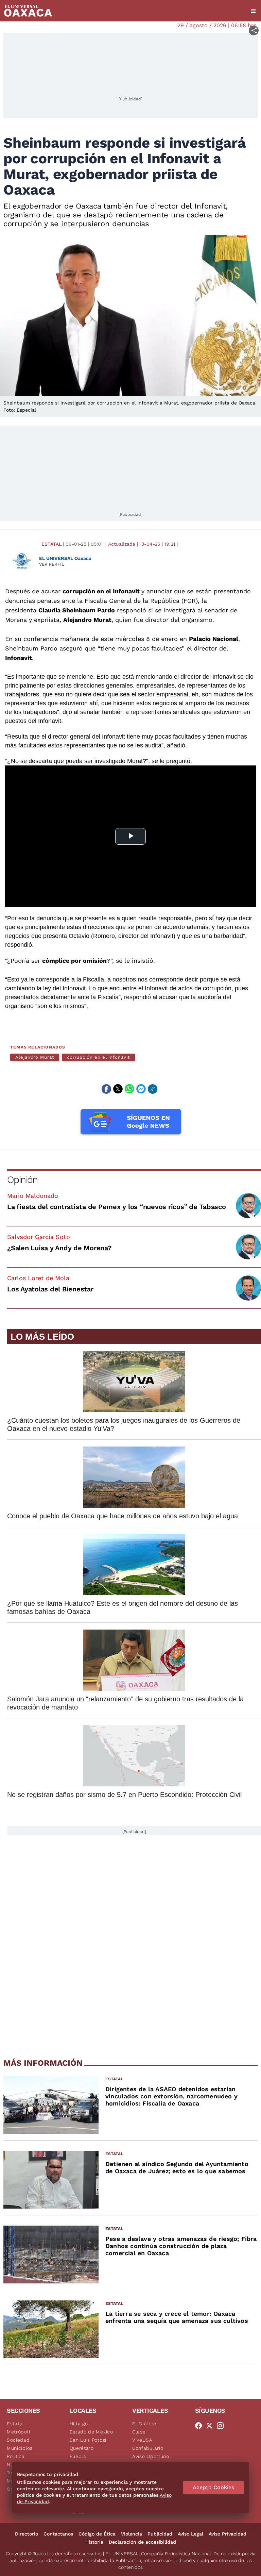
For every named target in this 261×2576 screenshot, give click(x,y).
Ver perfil (52, 564)
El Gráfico (144, 2424)
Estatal (51, 544)
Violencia (132, 2534)
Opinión (22, 1180)
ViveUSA (142, 2440)
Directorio (27, 2534)
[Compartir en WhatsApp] (129, 1089)
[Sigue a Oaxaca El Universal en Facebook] (201, 2426)
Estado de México (91, 2432)
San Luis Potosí (88, 2440)
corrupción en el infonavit (98, 1057)
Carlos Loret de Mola (38, 1278)
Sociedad (18, 2440)
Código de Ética (97, 2534)
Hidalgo (79, 2424)
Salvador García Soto (39, 1237)
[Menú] (253, 11)
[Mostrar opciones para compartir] (254, 30)
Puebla (78, 2456)
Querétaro (82, 2448)
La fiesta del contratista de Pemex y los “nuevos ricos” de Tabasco (117, 1207)
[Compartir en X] (118, 1089)
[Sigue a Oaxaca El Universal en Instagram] (222, 2426)
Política (16, 2456)
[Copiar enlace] (153, 1089)
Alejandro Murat (35, 1057)
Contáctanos (58, 2534)
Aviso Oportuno (151, 2456)
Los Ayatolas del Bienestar (50, 1289)
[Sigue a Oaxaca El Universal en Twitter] (211, 2426)
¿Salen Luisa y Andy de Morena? (59, 1248)
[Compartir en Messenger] (141, 1089)
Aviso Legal (190, 2534)
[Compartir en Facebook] (106, 1089)
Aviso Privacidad (228, 2534)
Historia (94, 2542)
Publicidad (160, 2534)
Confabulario (148, 2448)
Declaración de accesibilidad (142, 2542)
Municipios (20, 2448)
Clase (139, 2432)
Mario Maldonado (33, 1196)
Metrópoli (18, 2432)
